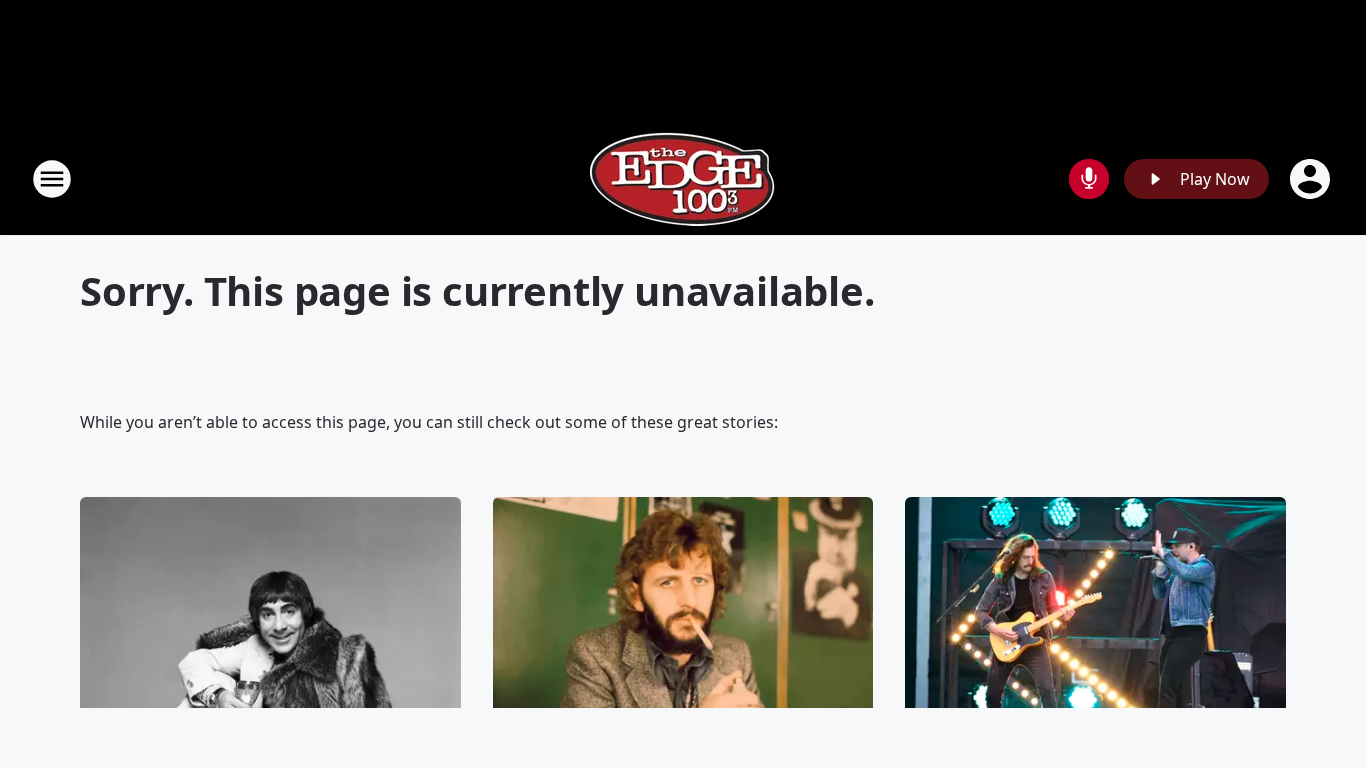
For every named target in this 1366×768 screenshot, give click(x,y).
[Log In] (1312, 179)
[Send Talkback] (1089, 179)
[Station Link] (683, 178)
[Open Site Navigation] (52, 179)
